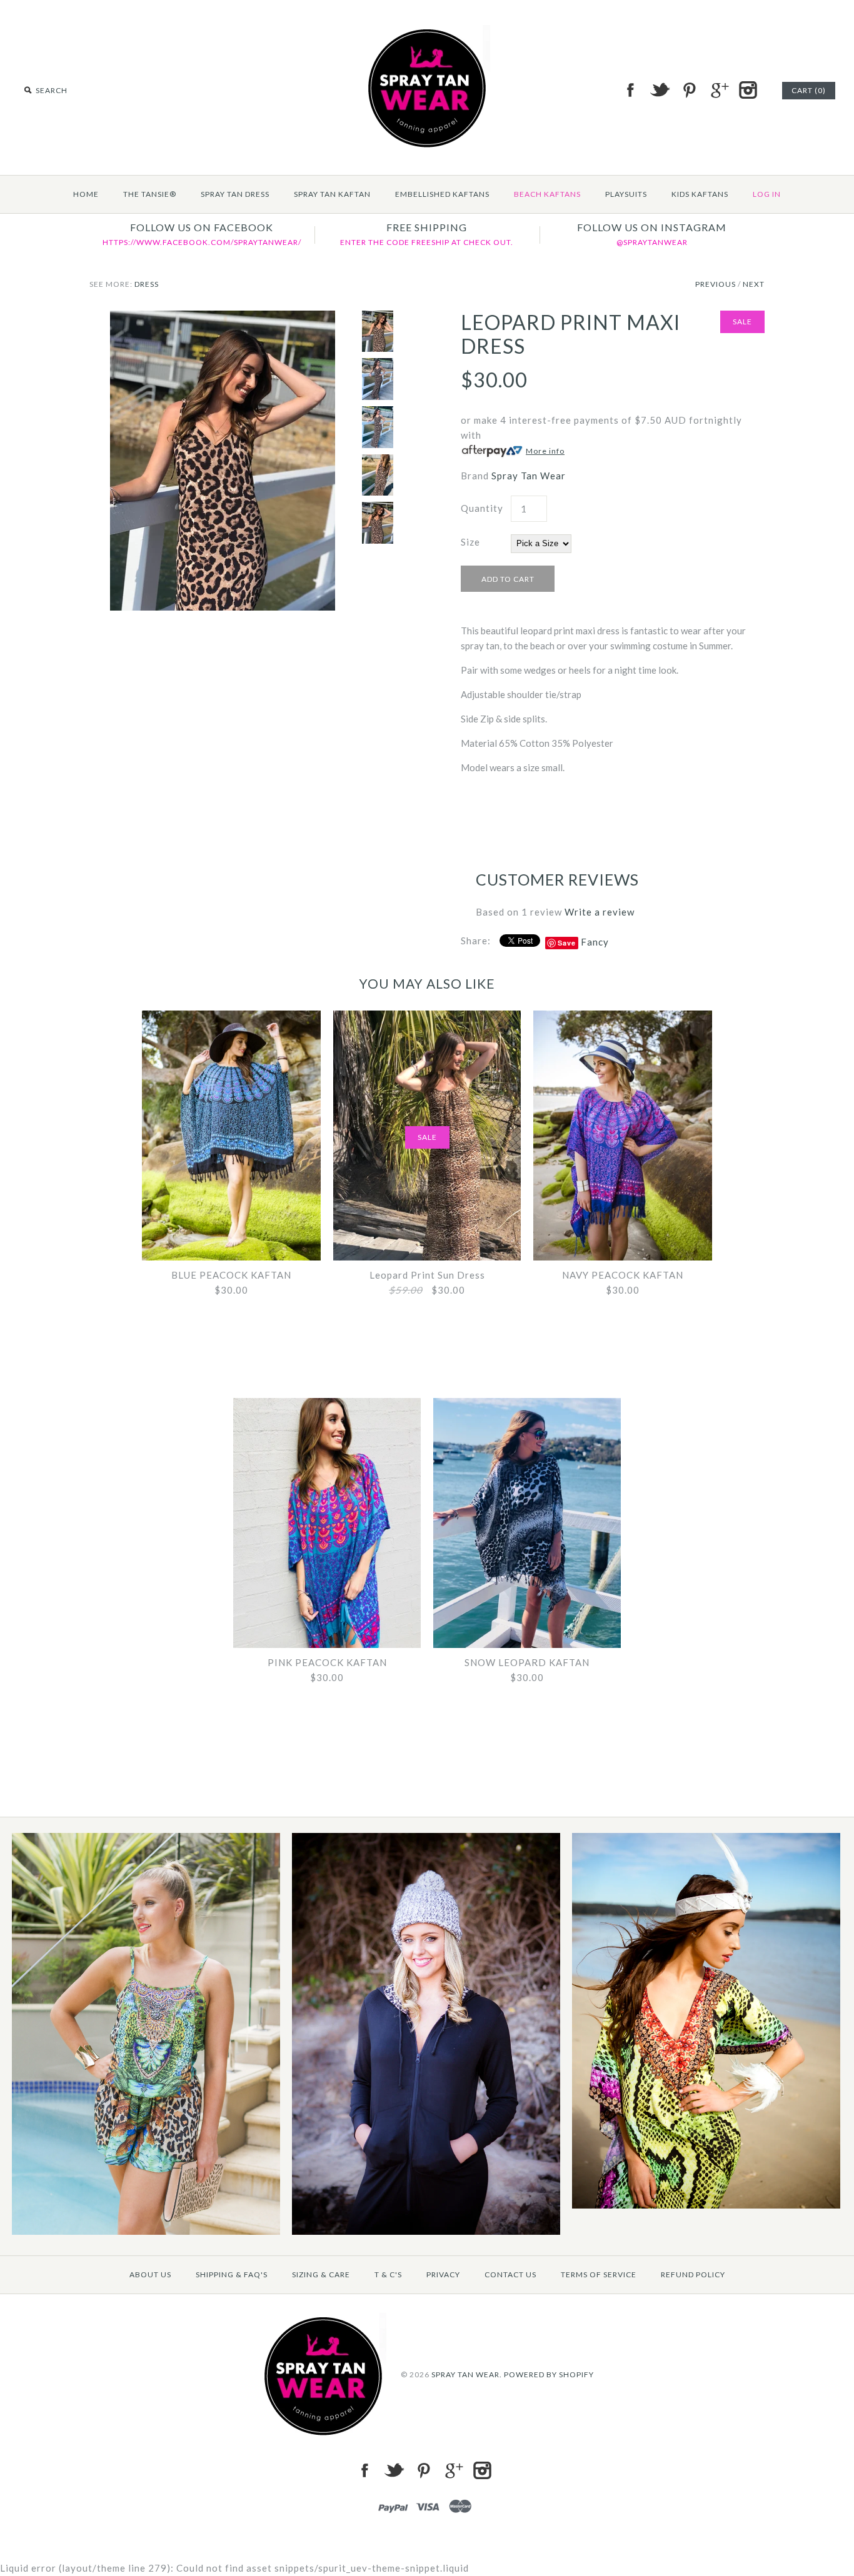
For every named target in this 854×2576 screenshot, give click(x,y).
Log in (767, 194)
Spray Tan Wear (529, 476)
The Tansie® (150, 194)
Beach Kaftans (547, 194)
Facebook (630, 90)
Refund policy (693, 2274)
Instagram (748, 90)
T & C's (388, 2274)
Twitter (660, 90)
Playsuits (626, 194)
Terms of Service (599, 2274)
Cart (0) (809, 90)
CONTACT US (510, 2274)
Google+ (718, 90)
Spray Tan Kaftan (332, 194)
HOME (86, 194)
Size (470, 542)
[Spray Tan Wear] (427, 32)
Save (567, 943)
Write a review (600, 912)
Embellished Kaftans (442, 194)
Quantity (482, 508)
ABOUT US (150, 2274)
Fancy (595, 942)
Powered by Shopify (549, 2374)
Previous (716, 284)
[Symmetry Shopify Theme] (146, 2232)
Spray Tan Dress (235, 194)
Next (754, 284)
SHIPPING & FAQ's (232, 2274)
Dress (147, 284)
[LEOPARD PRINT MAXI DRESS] (223, 318)
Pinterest (689, 90)
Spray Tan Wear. (467, 2374)
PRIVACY (443, 2274)
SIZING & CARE (321, 2274)
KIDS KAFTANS (700, 194)
